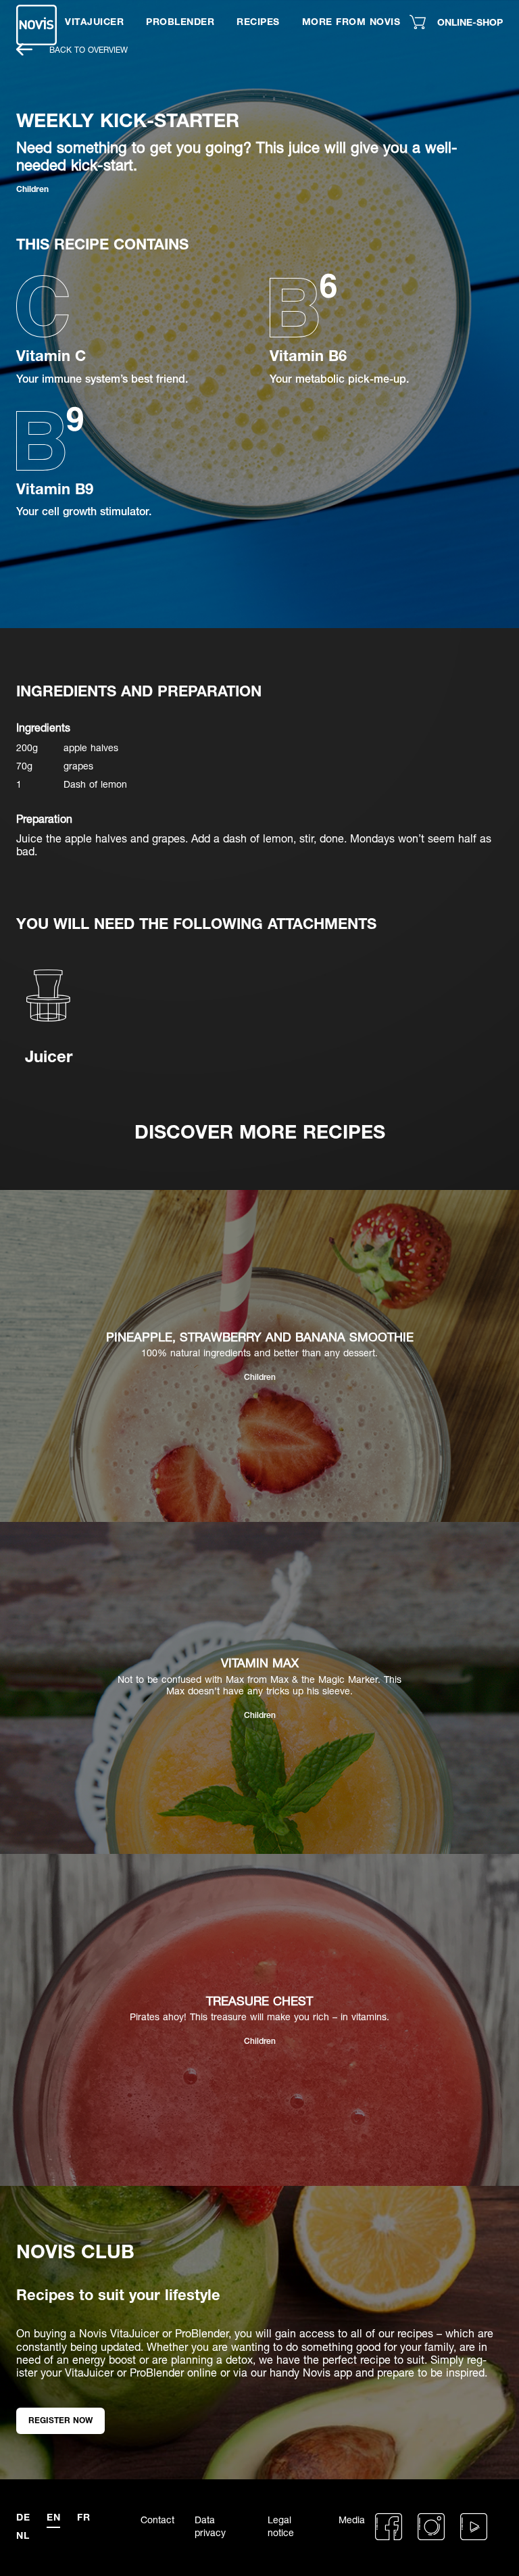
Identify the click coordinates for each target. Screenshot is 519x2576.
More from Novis (351, 21)
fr (83, 2517)
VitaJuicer (94, 21)
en (53, 2517)
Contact (157, 2520)
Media (352, 2520)
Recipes (258, 21)
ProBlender (180, 21)
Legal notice (281, 2526)
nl (23, 2535)
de (23, 2517)
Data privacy (210, 2526)
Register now (60, 2420)
